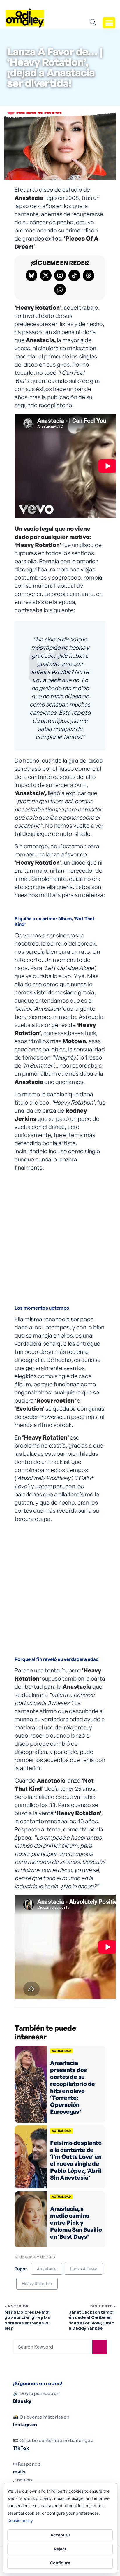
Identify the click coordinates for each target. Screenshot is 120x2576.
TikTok (21, 2448)
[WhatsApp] (60, 290)
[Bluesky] (31, 275)
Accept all (60, 2535)
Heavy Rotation (37, 2284)
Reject (60, 2549)
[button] (109, 23)
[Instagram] (60, 275)
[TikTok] (74, 275)
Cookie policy (20, 2520)
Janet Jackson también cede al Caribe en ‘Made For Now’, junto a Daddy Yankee (92, 2320)
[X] (46, 275)
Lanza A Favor (84, 2269)
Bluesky (22, 2401)
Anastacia (47, 2269)
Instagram (25, 2425)
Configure (60, 2563)
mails (19, 2472)
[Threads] (89, 275)
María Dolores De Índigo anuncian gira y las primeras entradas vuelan (27, 2320)
